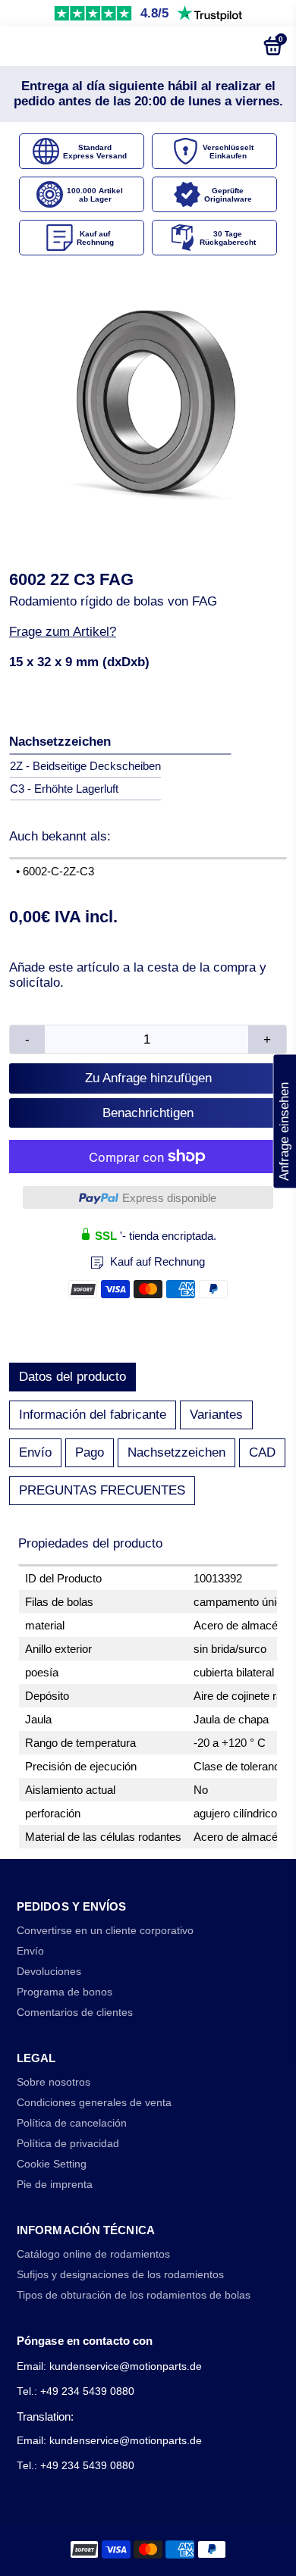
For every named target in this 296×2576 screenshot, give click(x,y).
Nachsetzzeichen (176, 1452)
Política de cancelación (72, 2123)
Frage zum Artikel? (63, 632)
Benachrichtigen (148, 1113)
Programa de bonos (65, 1992)
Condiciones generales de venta (94, 2103)
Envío (35, 1452)
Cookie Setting (52, 2164)
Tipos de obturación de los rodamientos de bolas (134, 2295)
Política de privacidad (68, 2144)
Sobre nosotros (54, 2082)
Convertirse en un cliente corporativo (105, 1931)
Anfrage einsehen (284, 1121)
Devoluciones (49, 1972)
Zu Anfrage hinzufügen (148, 1078)
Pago (90, 1452)
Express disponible (169, 1198)
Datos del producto (72, 1377)
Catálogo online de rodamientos (93, 2254)
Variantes (216, 1415)
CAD (262, 1452)
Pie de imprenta (55, 2185)
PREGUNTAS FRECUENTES (102, 1490)
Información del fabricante (93, 1415)
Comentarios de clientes (75, 2013)
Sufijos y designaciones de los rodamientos (120, 2275)
